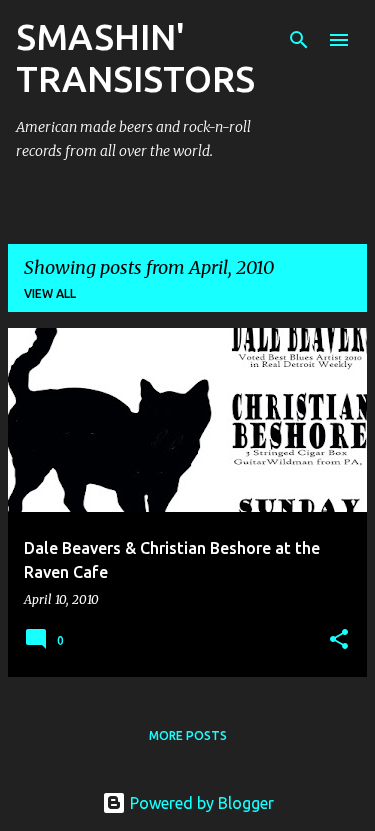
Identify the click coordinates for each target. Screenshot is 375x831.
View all (50, 293)
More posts (188, 735)
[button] (339, 640)
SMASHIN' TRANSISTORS (135, 57)
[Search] (299, 40)
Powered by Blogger (200, 803)
